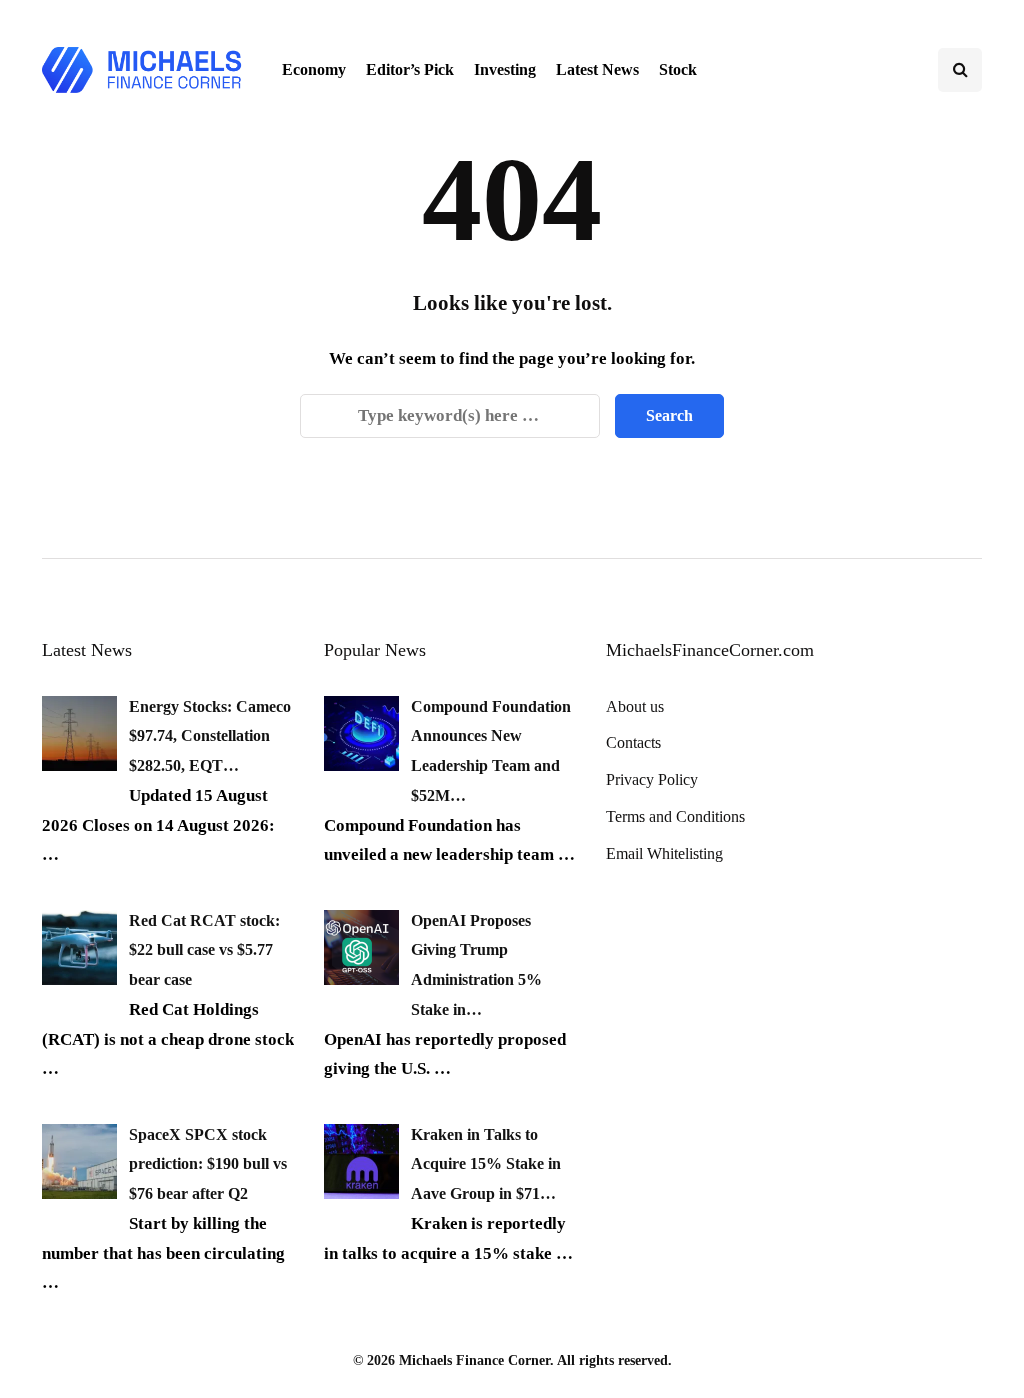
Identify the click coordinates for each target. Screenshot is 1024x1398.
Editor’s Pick (410, 69)
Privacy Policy (652, 779)
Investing (505, 69)
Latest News (597, 69)
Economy (314, 69)
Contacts (633, 742)
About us (635, 706)
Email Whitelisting (664, 853)
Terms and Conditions (675, 816)
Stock (678, 69)
